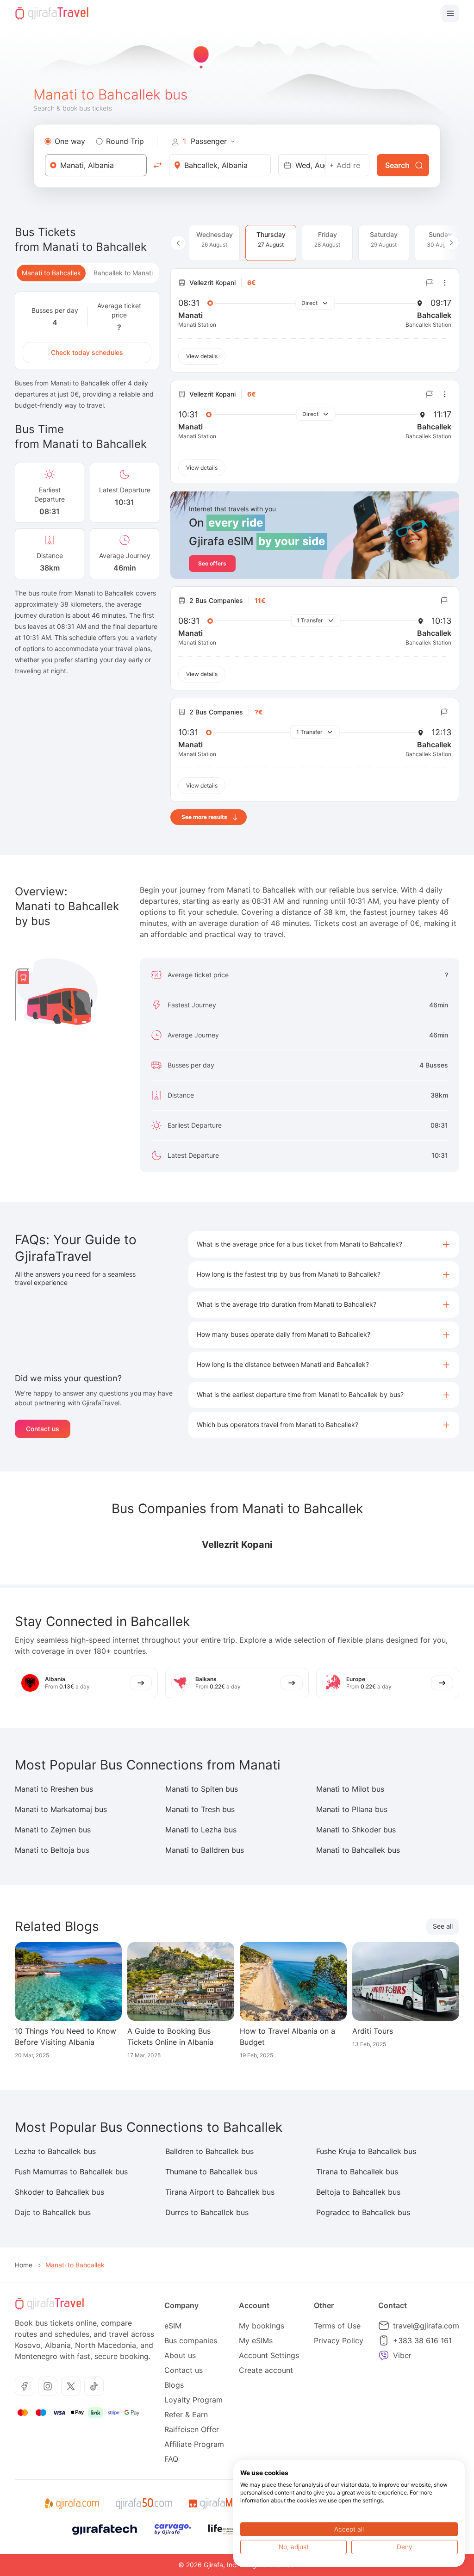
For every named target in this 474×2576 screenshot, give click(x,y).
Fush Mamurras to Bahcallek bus (71, 2172)
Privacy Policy (339, 2340)
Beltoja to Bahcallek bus (358, 2192)
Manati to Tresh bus (200, 1809)
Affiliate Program (194, 2444)
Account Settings (269, 2355)
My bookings (262, 2326)
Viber (402, 2355)
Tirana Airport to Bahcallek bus (220, 2192)
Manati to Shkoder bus (356, 1830)
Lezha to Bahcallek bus (55, 2151)
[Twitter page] (71, 2386)
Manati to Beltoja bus (52, 1850)
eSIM (173, 2326)
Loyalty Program (193, 2400)
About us (180, 2355)
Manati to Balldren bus (205, 1850)
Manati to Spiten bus (202, 1789)
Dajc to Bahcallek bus (53, 2212)
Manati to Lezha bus (201, 1830)
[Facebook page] (25, 2386)
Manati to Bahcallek (51, 273)
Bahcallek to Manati (123, 273)
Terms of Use (337, 2326)
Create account (266, 2370)
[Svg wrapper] (72, 2504)
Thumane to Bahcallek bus (211, 2172)
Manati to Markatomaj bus (61, 1809)
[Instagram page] (48, 2386)
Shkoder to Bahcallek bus (59, 2192)
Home (24, 2265)
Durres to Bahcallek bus (207, 2212)
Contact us (43, 1429)
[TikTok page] (94, 2386)
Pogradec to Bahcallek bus (363, 2212)
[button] (324, 1245)
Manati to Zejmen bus (53, 1830)
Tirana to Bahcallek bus (357, 2172)
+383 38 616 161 (422, 2340)
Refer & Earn (186, 2415)
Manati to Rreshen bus (54, 1789)
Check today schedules (87, 352)
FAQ (171, 2459)
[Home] (52, 13)
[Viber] (384, 2355)
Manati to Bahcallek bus (358, 1850)
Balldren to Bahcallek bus (209, 2151)
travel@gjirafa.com (426, 2326)
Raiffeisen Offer (192, 2429)
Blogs (174, 2385)
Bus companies (191, 2340)
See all (443, 1926)
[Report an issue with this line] (430, 283)
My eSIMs (256, 2340)
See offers (212, 563)
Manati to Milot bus (350, 1789)
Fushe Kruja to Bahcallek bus (366, 2151)
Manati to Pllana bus (352, 1809)
